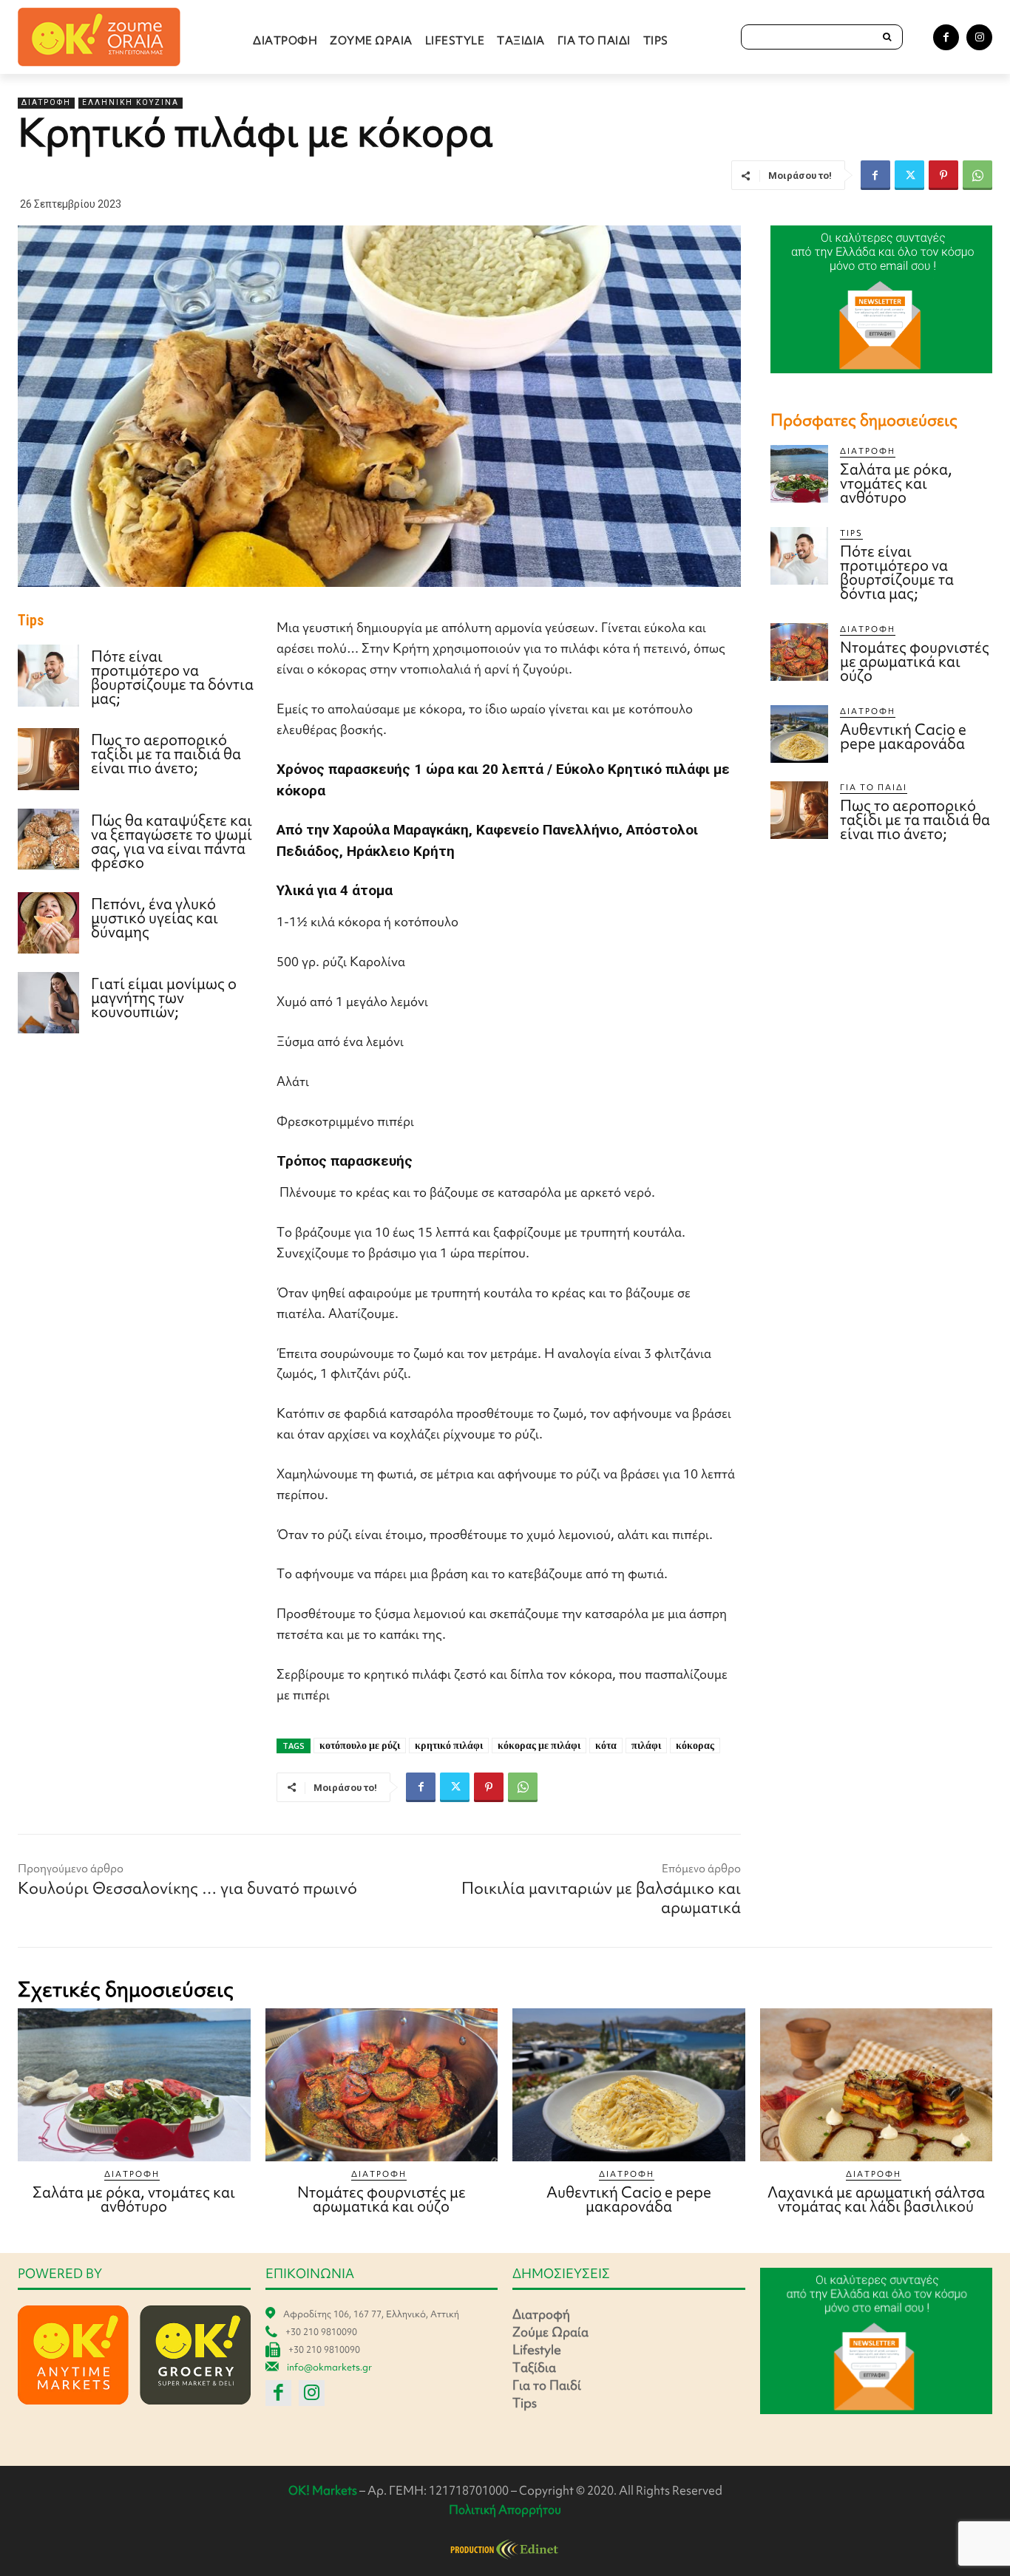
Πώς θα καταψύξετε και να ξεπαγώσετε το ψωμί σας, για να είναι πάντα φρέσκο (172, 841)
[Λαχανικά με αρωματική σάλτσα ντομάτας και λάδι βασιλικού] (877, 2085)
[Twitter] (909, 175)
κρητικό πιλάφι (449, 1745)
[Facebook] (946, 37)
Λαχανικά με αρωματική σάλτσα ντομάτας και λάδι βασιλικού (876, 2199)
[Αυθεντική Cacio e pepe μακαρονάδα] (799, 734)
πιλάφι (646, 1745)
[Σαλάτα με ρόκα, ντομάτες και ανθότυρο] (799, 474)
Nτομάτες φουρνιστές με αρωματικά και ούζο (915, 661)
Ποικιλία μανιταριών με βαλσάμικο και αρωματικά (601, 1898)
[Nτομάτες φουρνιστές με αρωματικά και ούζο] (799, 652)
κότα (606, 1745)
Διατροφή (46, 102)
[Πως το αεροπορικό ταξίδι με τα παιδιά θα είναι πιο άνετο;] (48, 759)
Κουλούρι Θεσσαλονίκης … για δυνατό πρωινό (187, 1888)
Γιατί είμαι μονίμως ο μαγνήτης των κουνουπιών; (164, 998)
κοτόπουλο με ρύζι (360, 1745)
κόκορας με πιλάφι (539, 1745)
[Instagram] (979, 37)
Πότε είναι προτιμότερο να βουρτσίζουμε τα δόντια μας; (172, 677)
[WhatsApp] (977, 175)
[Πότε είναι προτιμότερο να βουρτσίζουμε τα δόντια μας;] (48, 675)
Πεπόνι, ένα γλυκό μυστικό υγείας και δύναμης (155, 918)
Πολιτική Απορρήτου (505, 2509)
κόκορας (695, 1745)
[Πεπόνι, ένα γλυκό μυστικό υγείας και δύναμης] (48, 923)
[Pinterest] (943, 175)
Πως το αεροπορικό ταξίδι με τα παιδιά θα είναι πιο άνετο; (166, 754)
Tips (851, 533)
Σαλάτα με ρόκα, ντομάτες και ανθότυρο (896, 483)
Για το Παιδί (874, 787)
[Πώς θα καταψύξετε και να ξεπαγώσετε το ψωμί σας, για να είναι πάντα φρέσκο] (48, 839)
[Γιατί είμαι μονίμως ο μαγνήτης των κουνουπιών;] (48, 1003)
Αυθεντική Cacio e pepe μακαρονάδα (903, 736)
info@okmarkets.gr (329, 2367)
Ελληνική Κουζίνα (131, 102)
